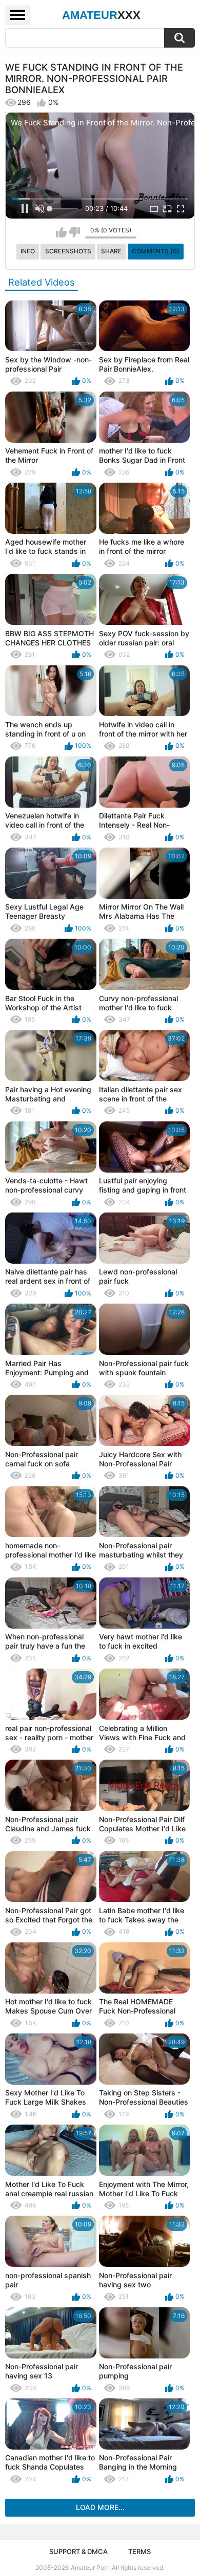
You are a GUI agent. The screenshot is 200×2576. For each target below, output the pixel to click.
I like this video (61, 232)
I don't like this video (75, 232)
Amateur (101, 15)
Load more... (100, 2507)
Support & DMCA (78, 2551)
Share (111, 251)
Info (28, 251)
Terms (139, 2551)
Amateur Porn (90, 2568)
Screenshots (68, 251)
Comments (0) (156, 251)
